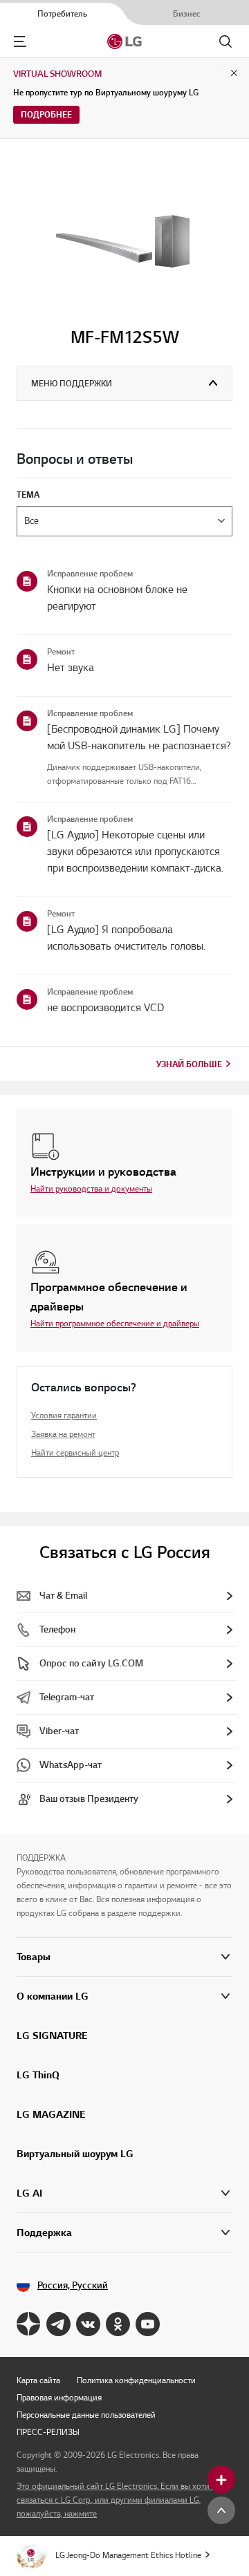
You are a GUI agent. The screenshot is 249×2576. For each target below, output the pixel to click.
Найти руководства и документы (91, 1188)
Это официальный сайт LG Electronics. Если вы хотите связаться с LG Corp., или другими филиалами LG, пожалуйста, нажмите (117, 2500)
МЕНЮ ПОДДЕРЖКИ (72, 383)
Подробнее (46, 114)
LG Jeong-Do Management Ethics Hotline (128, 2555)
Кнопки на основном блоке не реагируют (117, 598)
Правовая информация (59, 2397)
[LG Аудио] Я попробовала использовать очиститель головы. (126, 938)
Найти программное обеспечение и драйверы (115, 1323)
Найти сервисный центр (75, 1452)
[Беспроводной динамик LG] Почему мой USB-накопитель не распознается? (139, 737)
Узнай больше (189, 1064)
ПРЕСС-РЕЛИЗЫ (48, 2432)
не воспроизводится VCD (105, 1008)
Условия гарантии (64, 1415)
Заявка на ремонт (63, 1434)
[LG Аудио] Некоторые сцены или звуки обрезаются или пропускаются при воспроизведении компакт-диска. (135, 852)
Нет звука (71, 668)
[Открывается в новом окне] (29, 2324)
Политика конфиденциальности (136, 2380)
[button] (124, 1996)
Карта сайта (38, 2380)
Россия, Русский (73, 2285)
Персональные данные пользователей (86, 2415)
